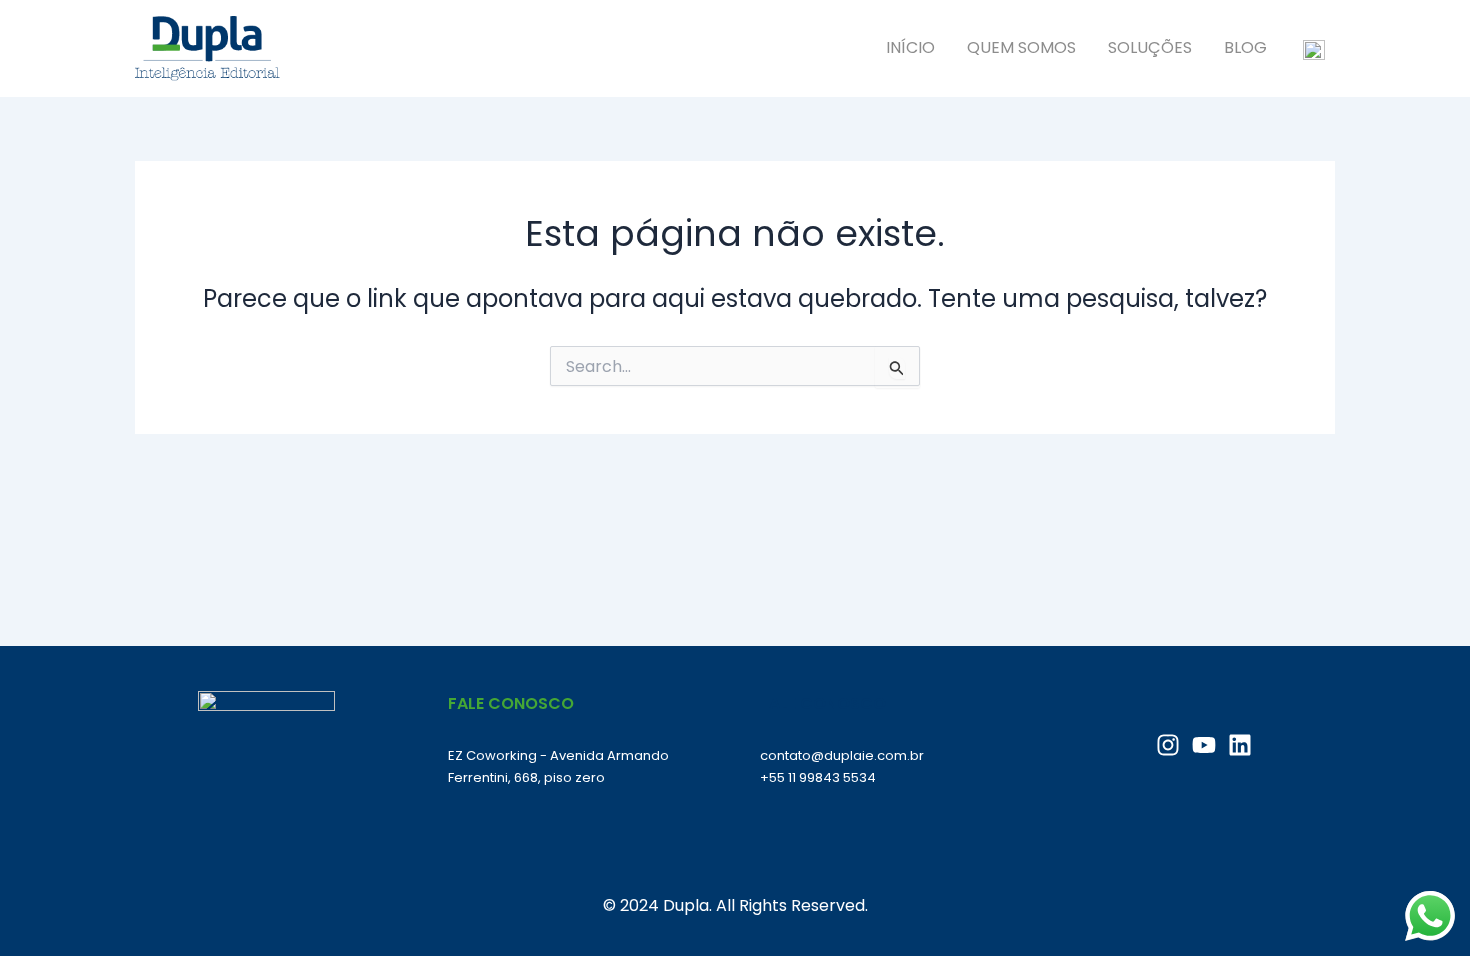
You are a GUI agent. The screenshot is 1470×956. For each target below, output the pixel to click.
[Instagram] (1168, 745)
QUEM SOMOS (1021, 47)
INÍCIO (910, 47)
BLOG (1245, 47)
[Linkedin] (1240, 745)
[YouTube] (1204, 745)
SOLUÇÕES (1150, 47)
